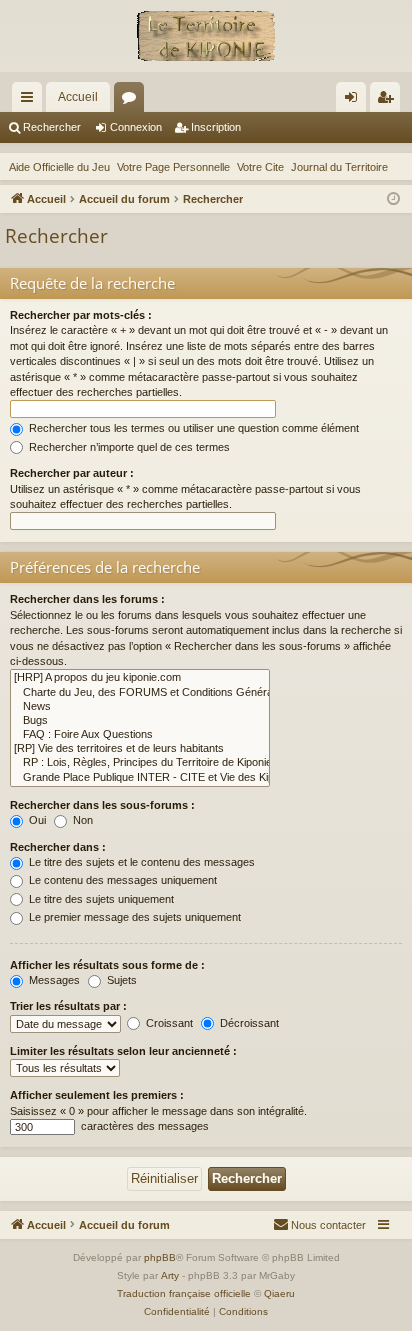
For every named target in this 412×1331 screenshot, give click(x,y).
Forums (133, 101)
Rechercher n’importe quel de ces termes (128, 447)
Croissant (168, 1023)
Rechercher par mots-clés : (81, 315)
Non (81, 820)
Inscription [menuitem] (389, 101)
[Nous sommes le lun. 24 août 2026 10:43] (393, 199)
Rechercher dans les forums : (87, 599)
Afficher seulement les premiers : (97, 1095)
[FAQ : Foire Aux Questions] (140, 735)
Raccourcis (31, 101)
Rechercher (52, 127)
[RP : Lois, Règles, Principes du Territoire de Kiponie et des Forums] (140, 763)
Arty (170, 1275)
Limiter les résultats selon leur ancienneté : (123, 1051)
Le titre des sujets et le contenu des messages (140, 862)
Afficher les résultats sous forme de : (107, 965)
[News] (140, 707)
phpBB (160, 1257)
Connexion (136, 127)
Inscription (216, 127)
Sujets (120, 980)
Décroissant (248, 1023)
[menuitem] (319, 1225)
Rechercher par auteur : (72, 473)
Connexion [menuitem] (355, 101)
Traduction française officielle (184, 1293)
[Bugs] (140, 721)
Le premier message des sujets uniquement (133, 917)
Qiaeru (279, 1293)
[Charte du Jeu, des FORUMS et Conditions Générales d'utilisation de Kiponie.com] (140, 693)
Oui (36, 820)
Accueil (78, 97)
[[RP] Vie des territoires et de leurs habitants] (140, 749)
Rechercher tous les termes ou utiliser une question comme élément (192, 428)
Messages (53, 980)
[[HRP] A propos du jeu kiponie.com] (140, 678)
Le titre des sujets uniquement (100, 899)
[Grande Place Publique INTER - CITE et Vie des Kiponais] (140, 778)
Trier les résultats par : (68, 1006)
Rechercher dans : (58, 847)
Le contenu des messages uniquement (121, 880)
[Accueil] (206, 36)
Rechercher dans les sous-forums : (102, 805)
